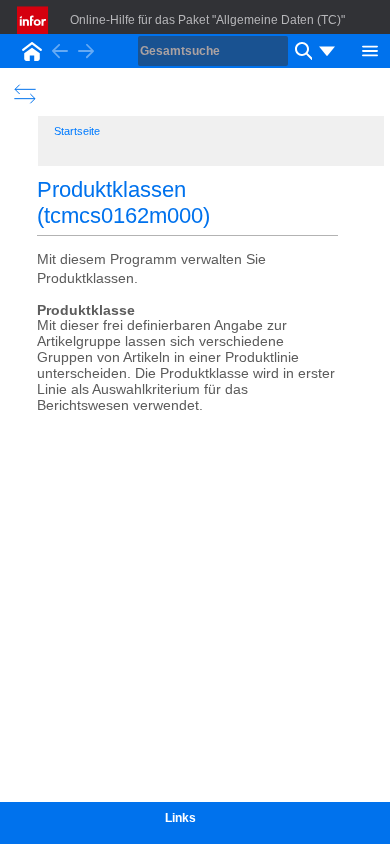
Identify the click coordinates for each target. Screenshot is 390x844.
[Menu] (370, 49)
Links (180, 818)
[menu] (327, 51)
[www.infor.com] (34, 20)
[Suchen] (301, 51)
